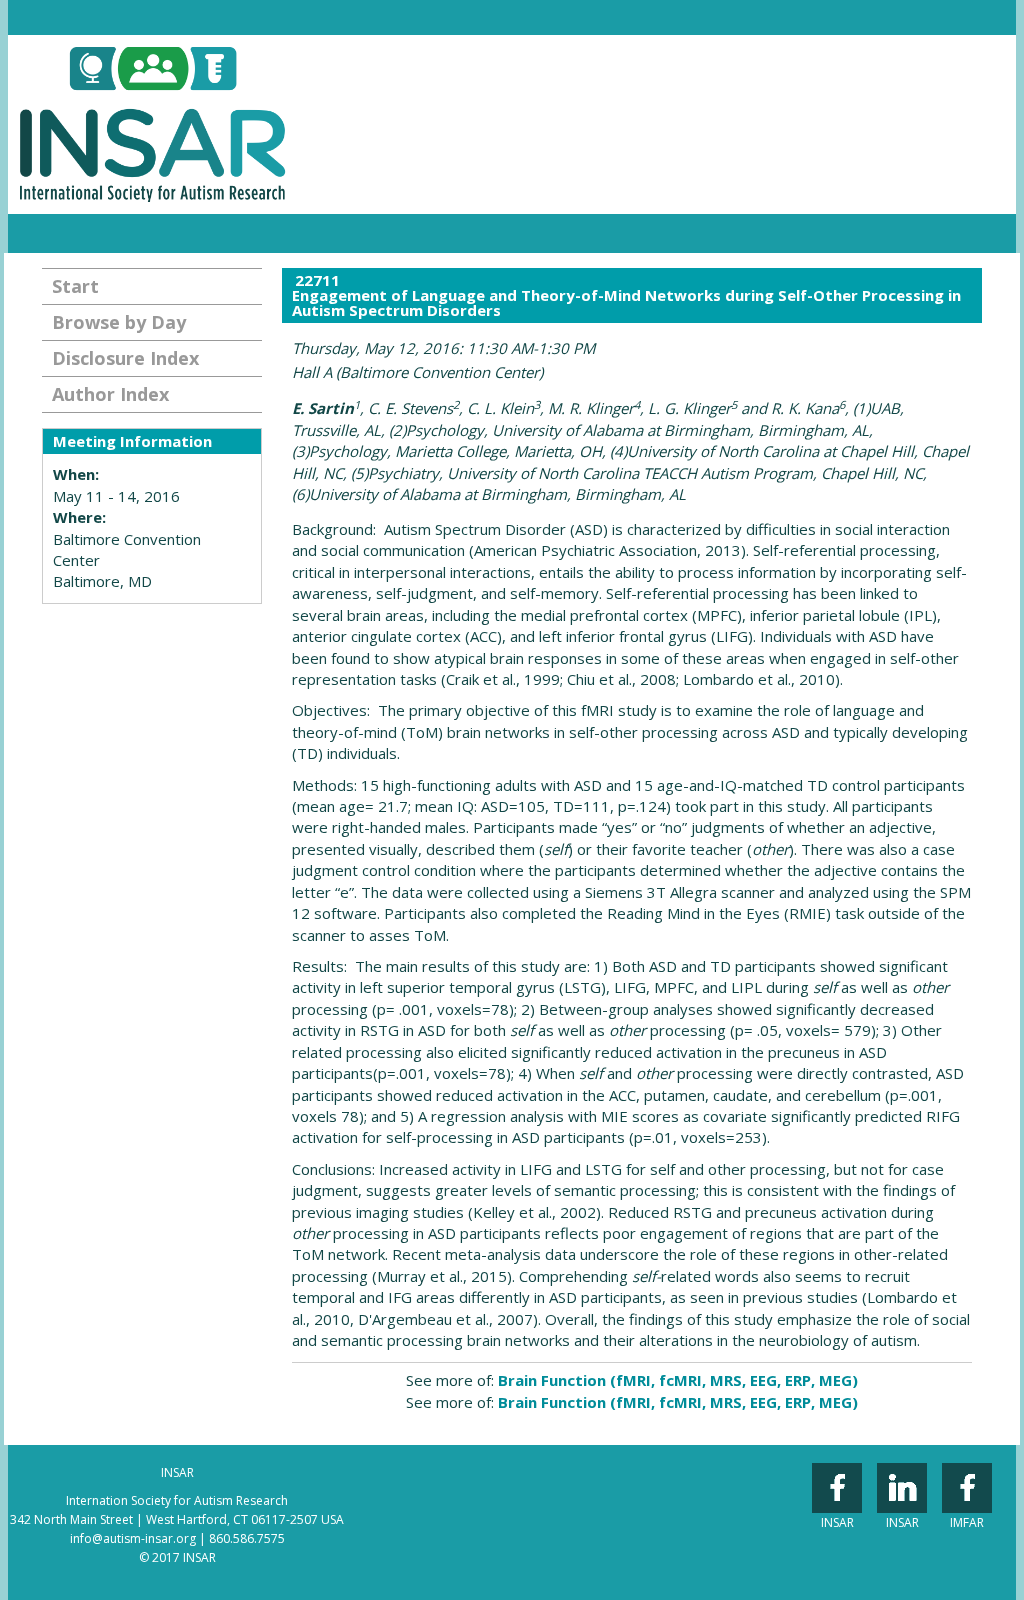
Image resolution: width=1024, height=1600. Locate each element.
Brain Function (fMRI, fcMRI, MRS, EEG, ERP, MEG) (678, 1380)
